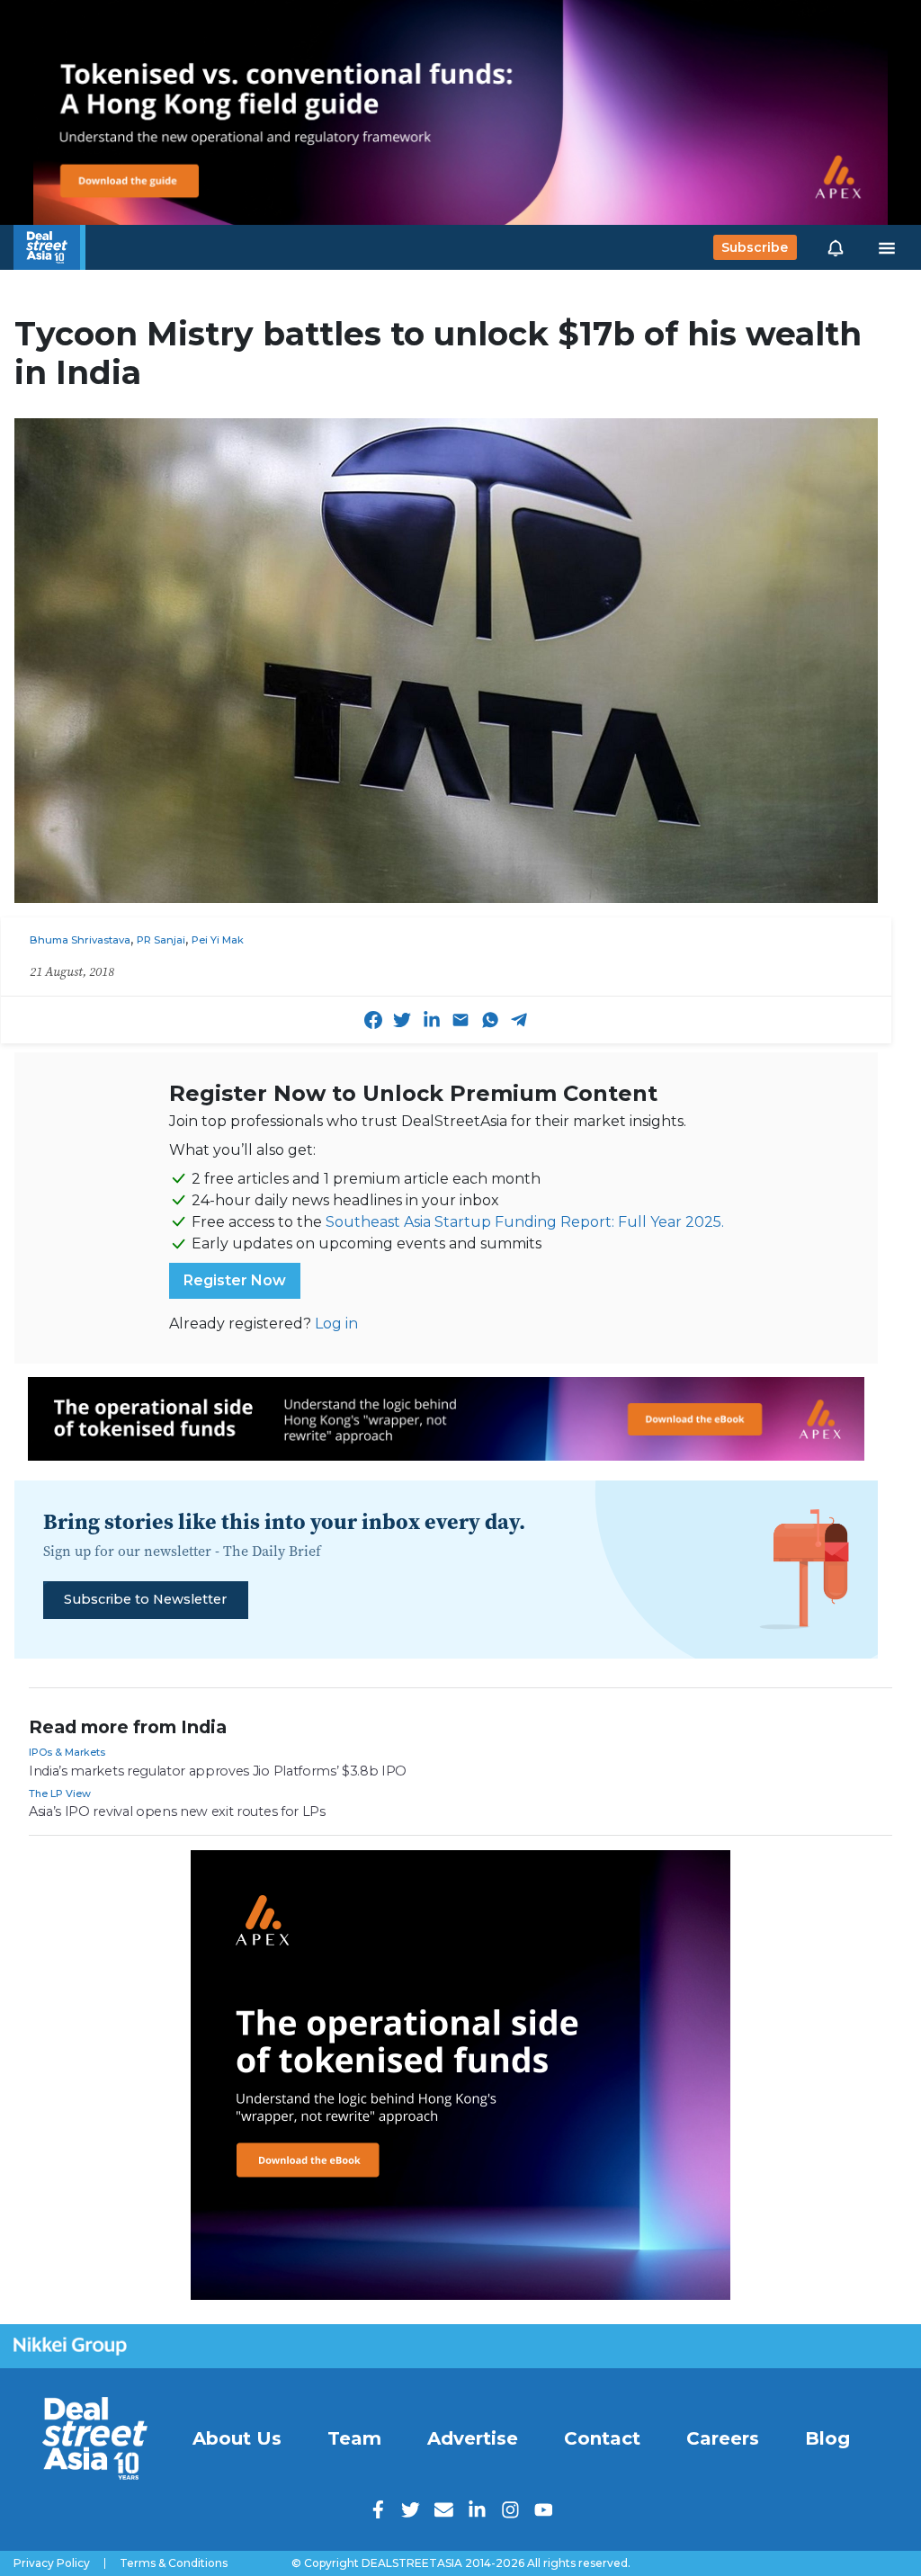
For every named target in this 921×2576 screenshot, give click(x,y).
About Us (237, 2438)
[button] (836, 247)
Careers (723, 2438)
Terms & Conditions (174, 2563)
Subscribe (755, 247)
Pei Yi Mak (218, 940)
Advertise (473, 2438)
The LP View (60, 1793)
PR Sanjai (161, 940)
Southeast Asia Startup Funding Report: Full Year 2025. (525, 1222)
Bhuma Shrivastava (80, 940)
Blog (827, 2438)
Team (354, 2438)
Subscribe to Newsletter (145, 1599)
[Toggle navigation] (887, 247)
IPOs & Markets (67, 1752)
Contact (602, 2438)
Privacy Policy (52, 2563)
